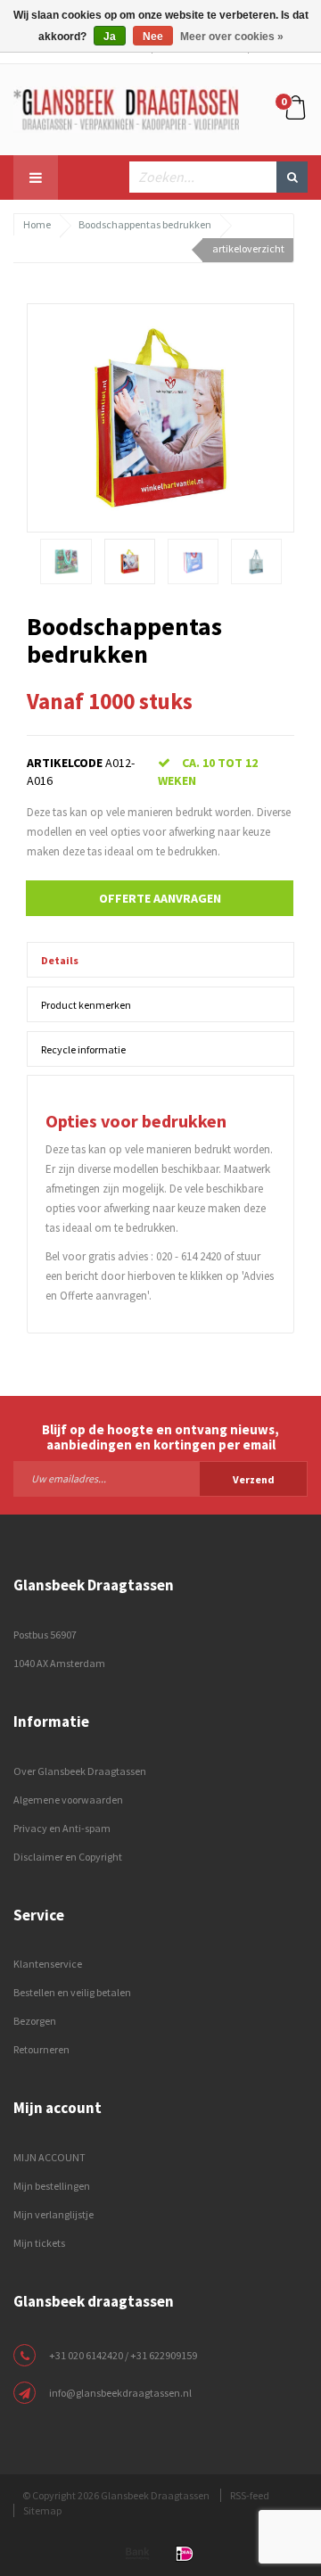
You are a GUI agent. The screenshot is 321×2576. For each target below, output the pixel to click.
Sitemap (42, 2510)
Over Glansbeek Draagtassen (80, 1771)
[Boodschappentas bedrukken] (160, 417)
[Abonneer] (160, 1478)
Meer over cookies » (232, 37)
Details (60, 960)
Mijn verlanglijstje (53, 2214)
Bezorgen (35, 2021)
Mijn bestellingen (52, 2186)
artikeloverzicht (248, 248)
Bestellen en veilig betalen (72, 1992)
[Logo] (126, 108)
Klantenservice (48, 1964)
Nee (153, 37)
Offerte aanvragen (160, 898)
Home (37, 224)
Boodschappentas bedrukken (145, 224)
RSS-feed (250, 2495)
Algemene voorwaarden (68, 1800)
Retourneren (41, 2049)
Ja (110, 37)
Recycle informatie (83, 1049)
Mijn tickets (39, 2243)
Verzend (254, 1479)
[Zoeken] (292, 177)
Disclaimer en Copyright (68, 1857)
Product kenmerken (86, 1005)
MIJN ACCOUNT (49, 2157)
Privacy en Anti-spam (62, 1828)
